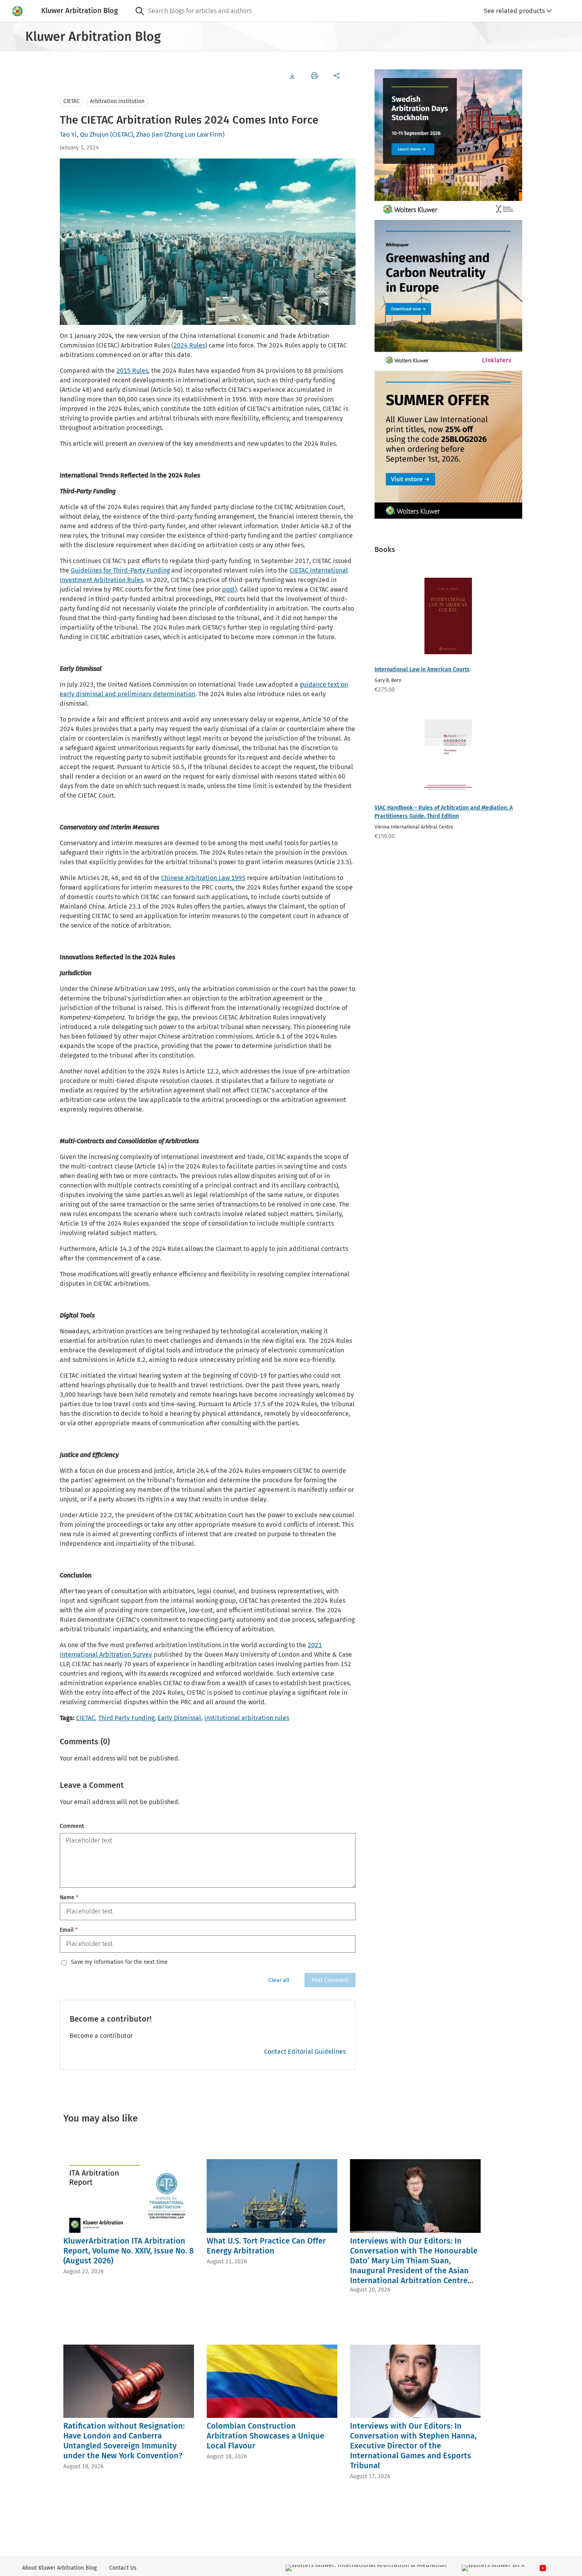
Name (69, 1897)
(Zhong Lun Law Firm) (194, 135)
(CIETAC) (122, 135)
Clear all (279, 1980)
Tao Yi (68, 135)
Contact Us (123, 2568)
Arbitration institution (117, 101)
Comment (72, 1826)
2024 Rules (189, 345)
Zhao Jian (149, 135)
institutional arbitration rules (247, 1718)
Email (69, 1930)
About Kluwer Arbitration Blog (59, 2568)
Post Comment (330, 1980)
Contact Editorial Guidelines (305, 2052)
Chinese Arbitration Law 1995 (203, 878)
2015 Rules (132, 371)
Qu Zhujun (94, 135)
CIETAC (71, 101)
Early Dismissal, (180, 1718)
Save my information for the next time (119, 1962)
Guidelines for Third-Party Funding (120, 570)
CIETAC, (86, 1718)
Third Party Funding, (127, 1718)
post (228, 589)
